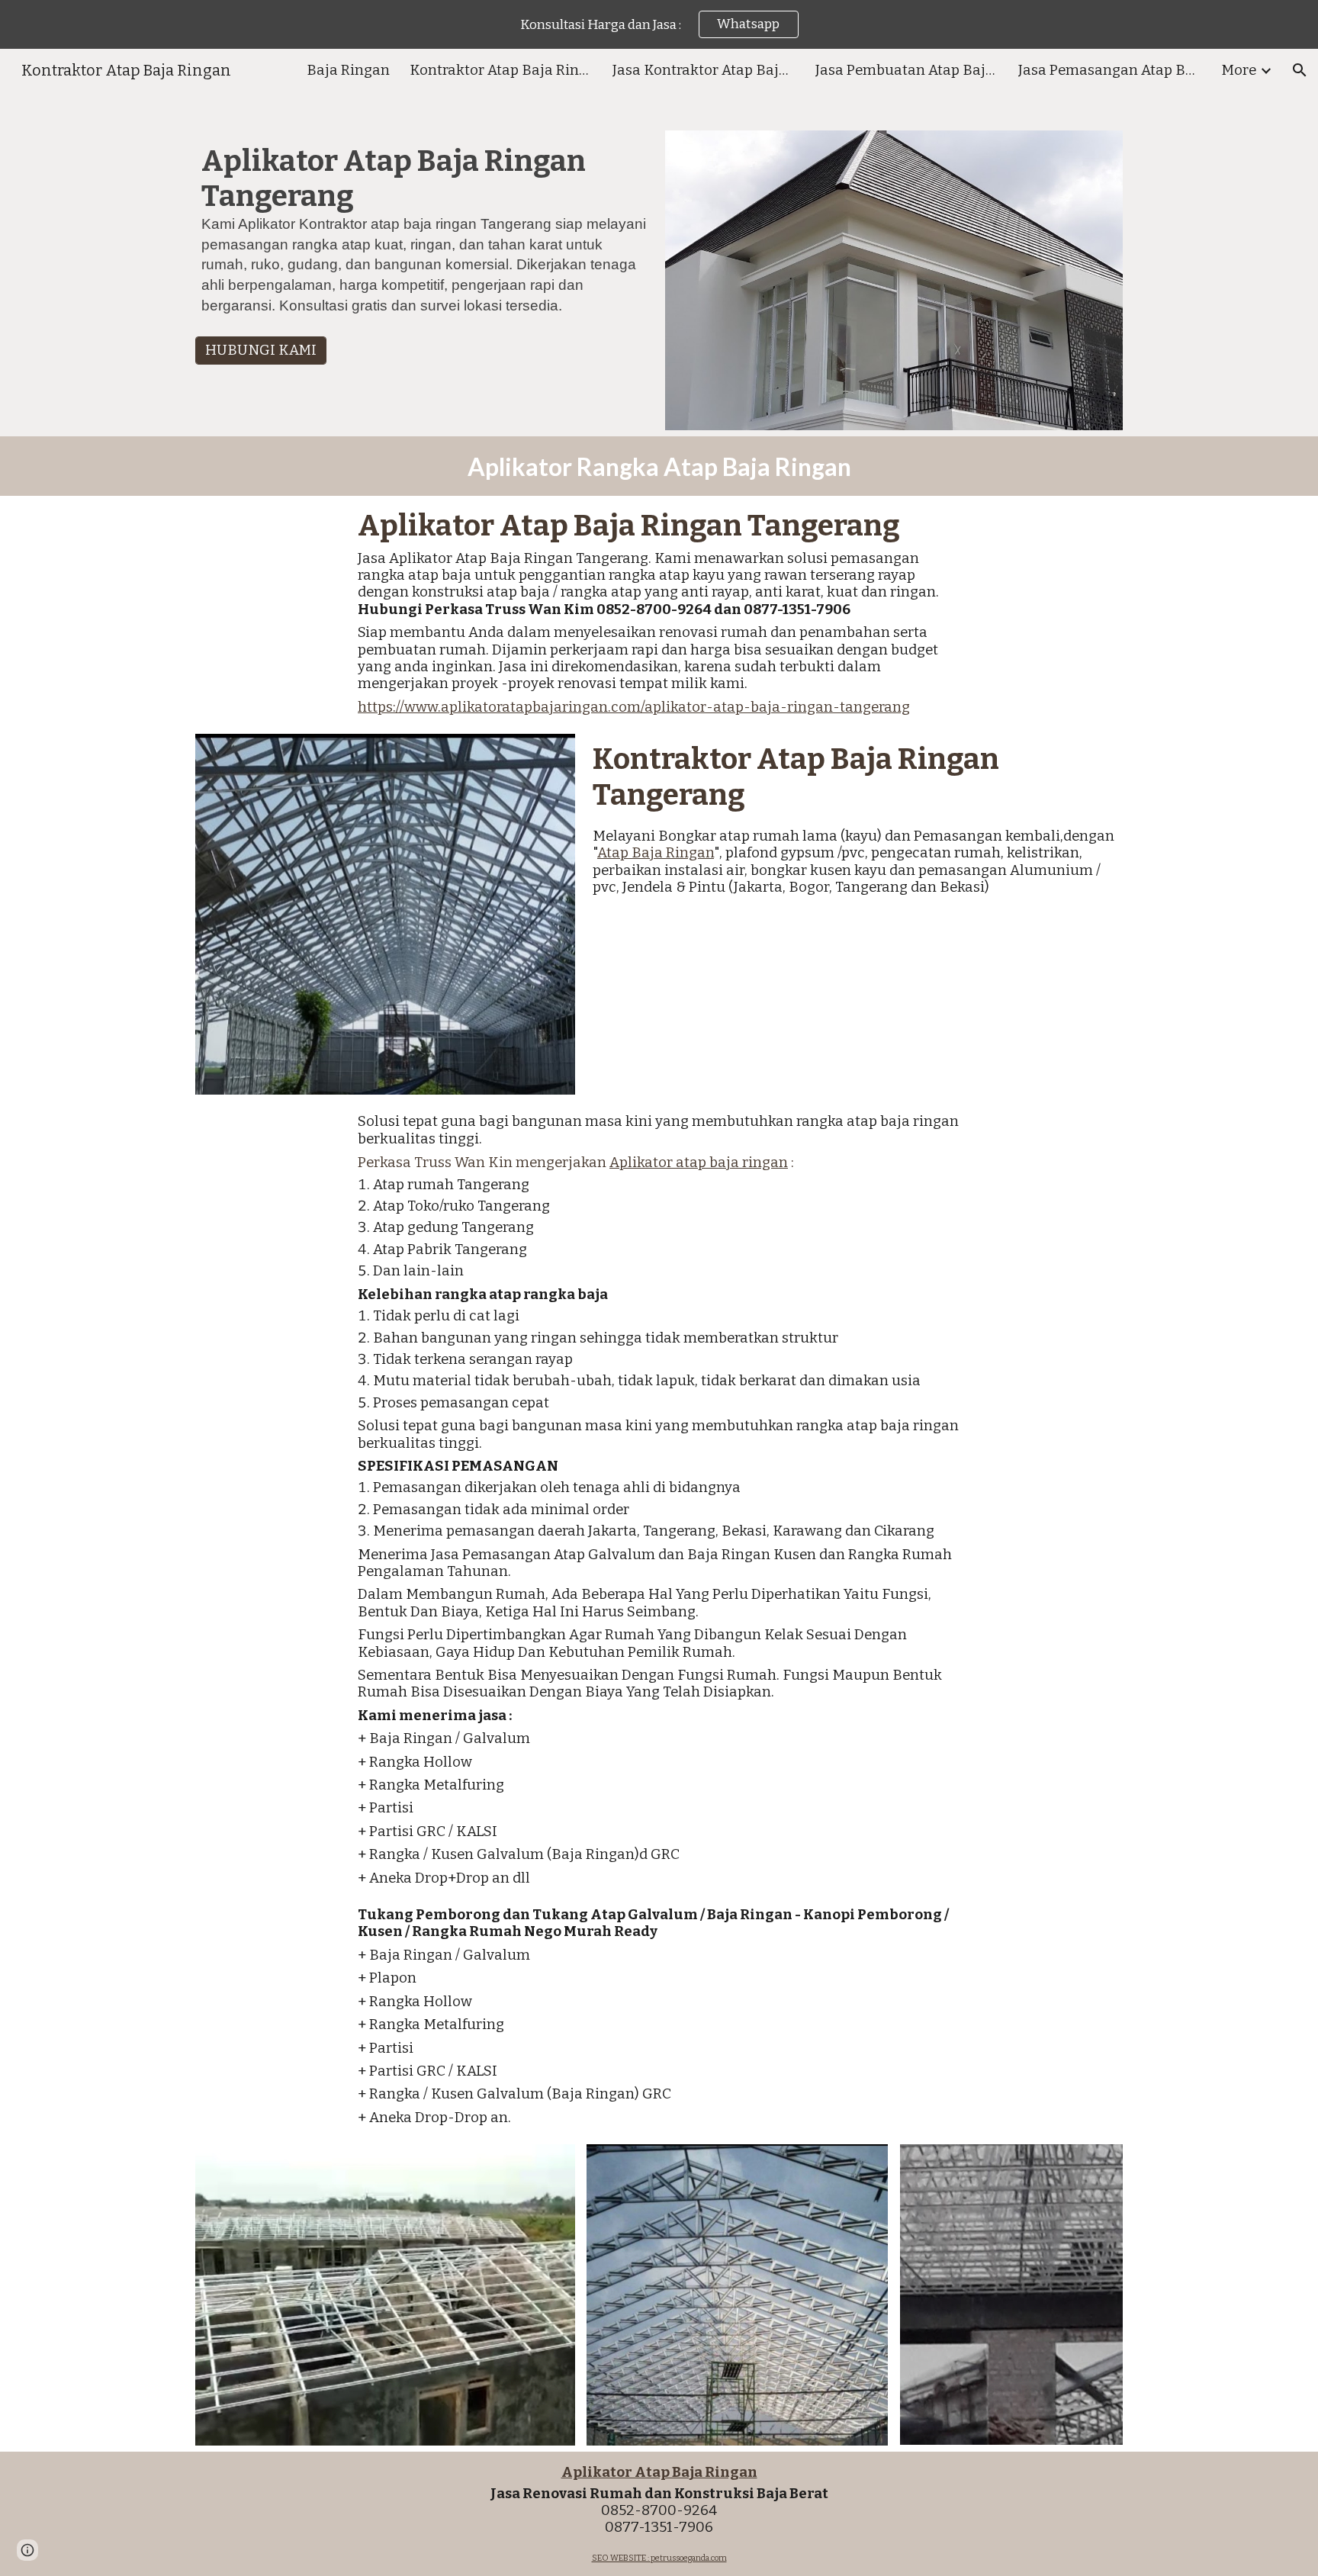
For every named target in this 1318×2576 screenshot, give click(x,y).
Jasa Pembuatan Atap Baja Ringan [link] (907, 70)
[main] (424, 236)
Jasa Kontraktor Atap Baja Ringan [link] (704, 70)
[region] (659, 24)
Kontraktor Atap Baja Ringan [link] (501, 70)
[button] (1300, 70)
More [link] (1239, 70)
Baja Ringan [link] (348, 70)
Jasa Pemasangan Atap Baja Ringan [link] (1110, 70)
